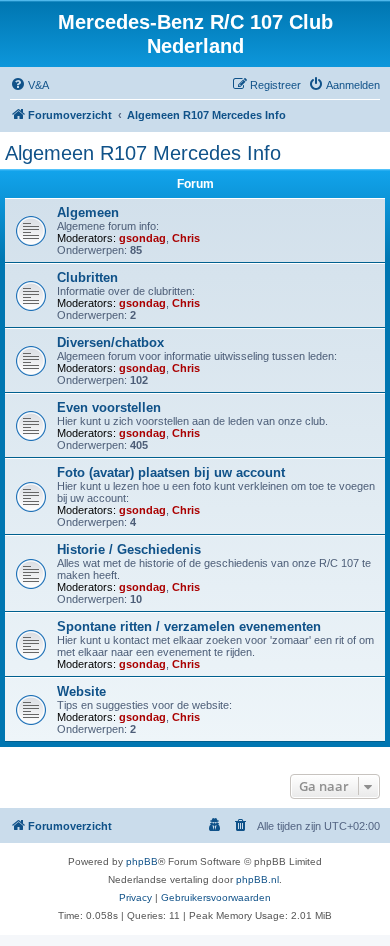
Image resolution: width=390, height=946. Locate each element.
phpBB (142, 861)
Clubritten (87, 277)
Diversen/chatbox (110, 342)
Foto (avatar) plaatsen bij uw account (171, 472)
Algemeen (88, 212)
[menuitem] (29, 85)
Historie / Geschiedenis (129, 549)
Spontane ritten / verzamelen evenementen (189, 626)
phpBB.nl (257, 879)
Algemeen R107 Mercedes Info (143, 153)
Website (81, 691)
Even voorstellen (109, 407)
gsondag (142, 238)
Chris (186, 238)
